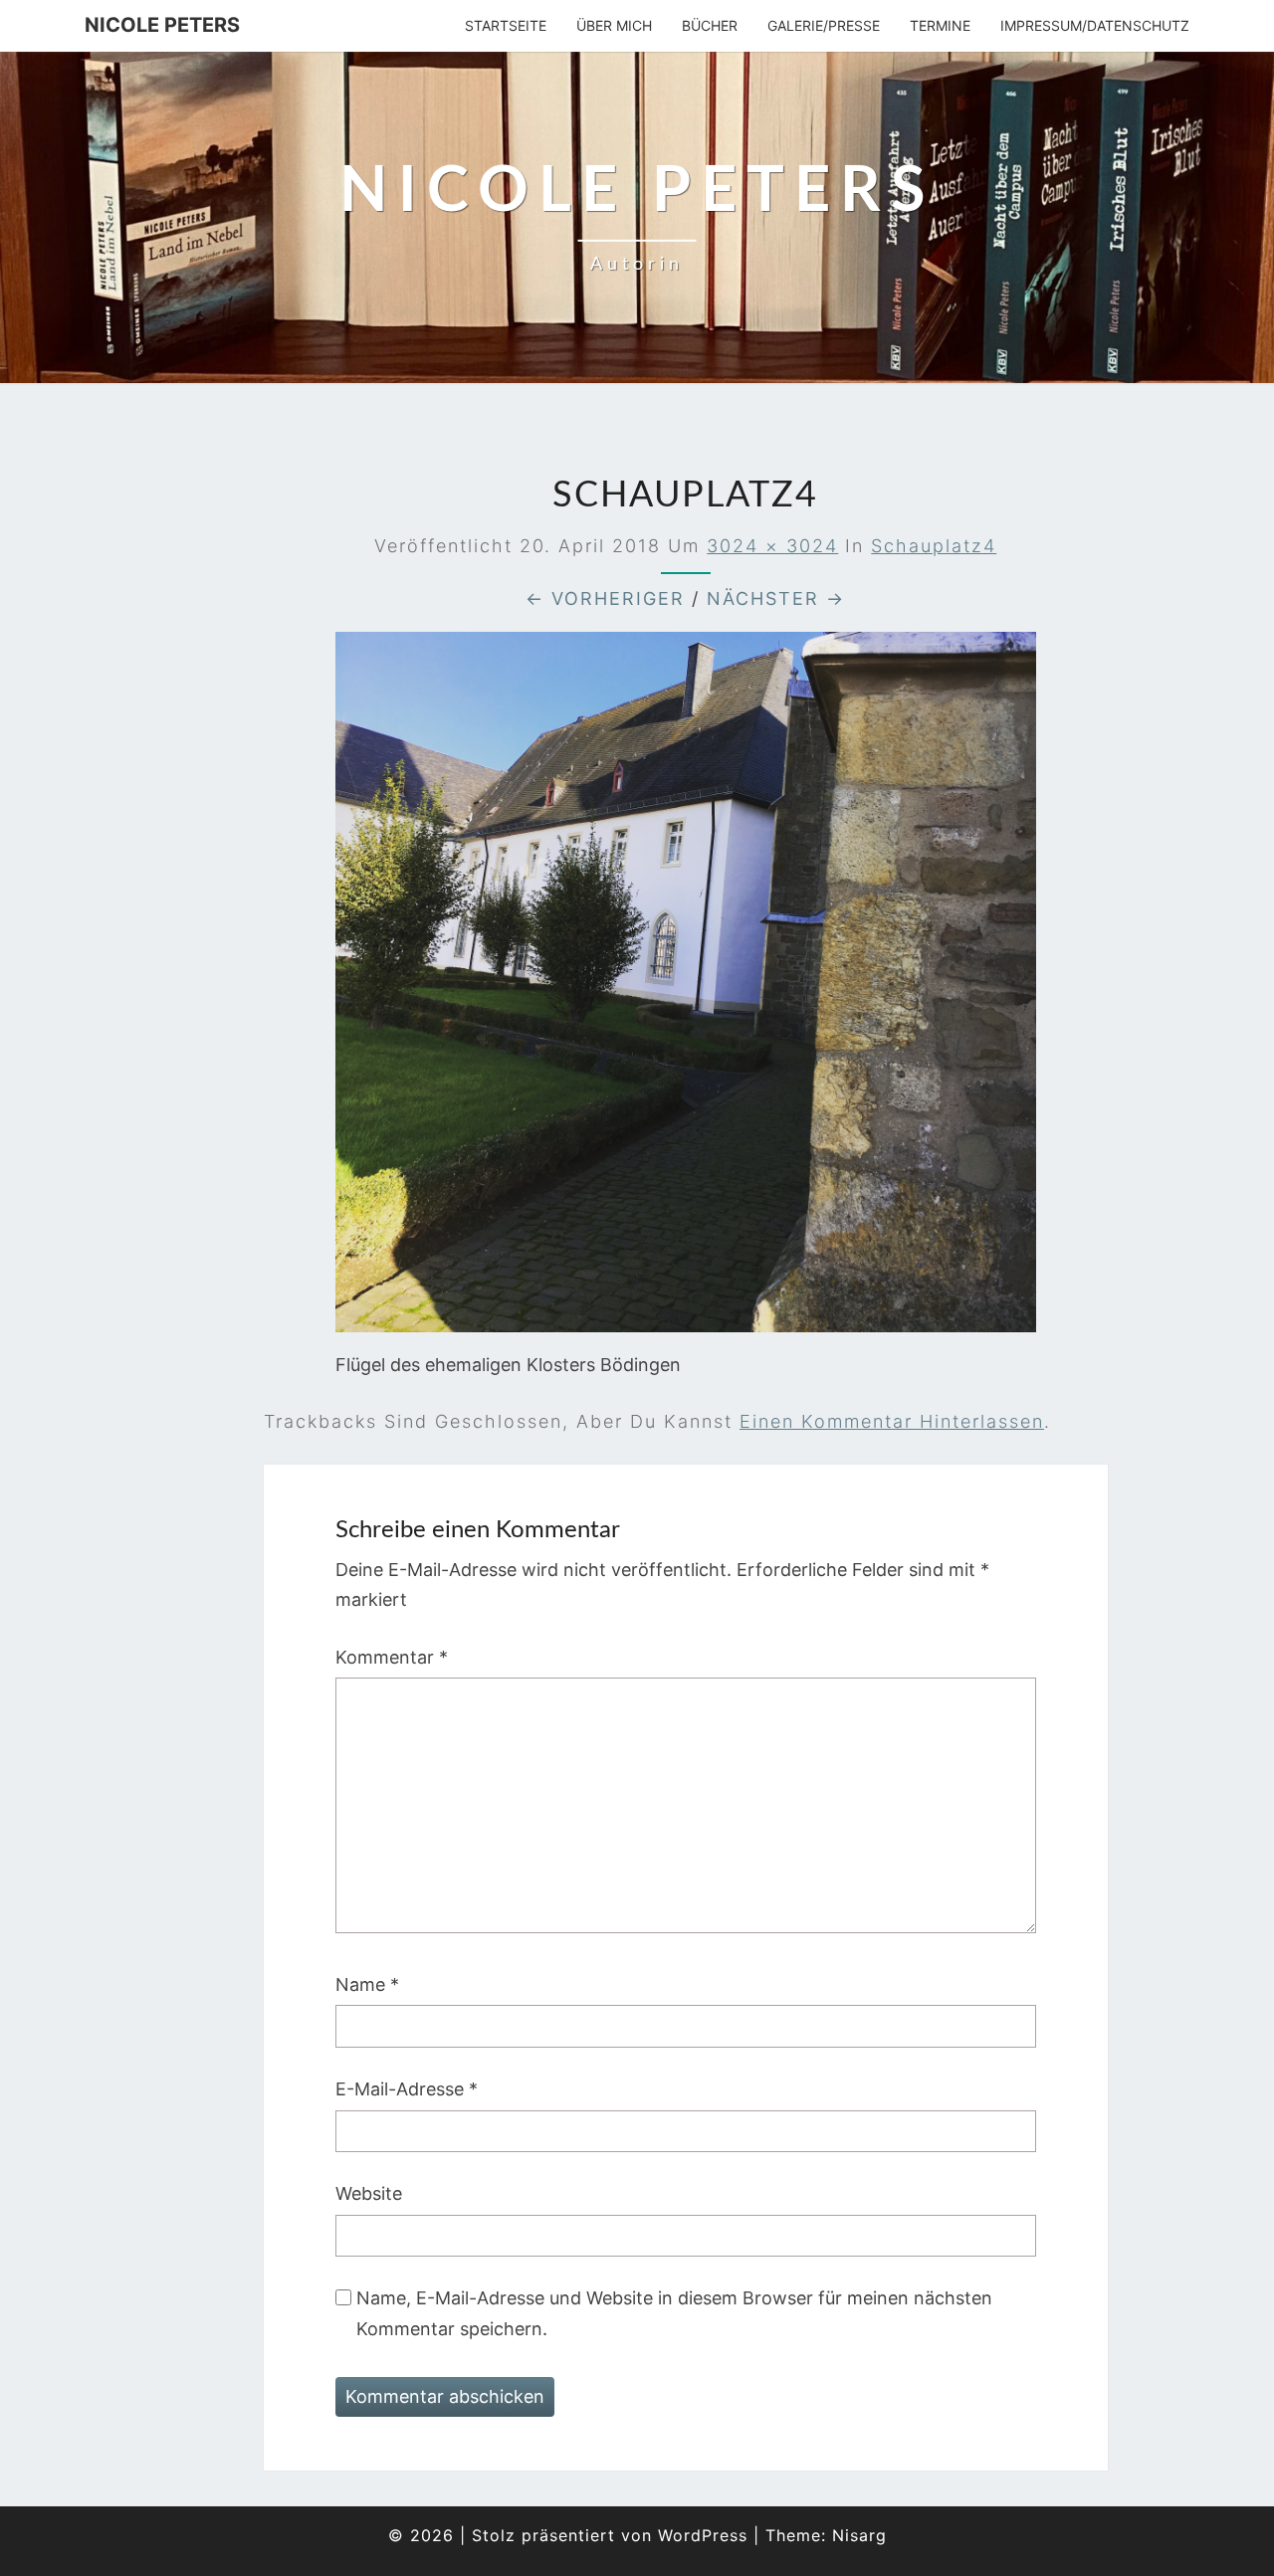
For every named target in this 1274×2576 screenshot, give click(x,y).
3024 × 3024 (772, 546)
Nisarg (859, 2535)
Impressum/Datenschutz (1095, 25)
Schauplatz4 (934, 546)
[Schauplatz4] (686, 990)
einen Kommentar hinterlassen (892, 1421)
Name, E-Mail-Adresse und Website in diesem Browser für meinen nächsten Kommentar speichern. (674, 2313)
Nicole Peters (162, 25)
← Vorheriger (605, 598)
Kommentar (392, 1657)
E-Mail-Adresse (407, 2089)
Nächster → (776, 598)
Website (369, 2193)
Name (367, 1984)
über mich (614, 25)
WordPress (703, 2535)
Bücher (710, 25)
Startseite (506, 25)
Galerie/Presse (824, 25)
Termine (940, 25)
